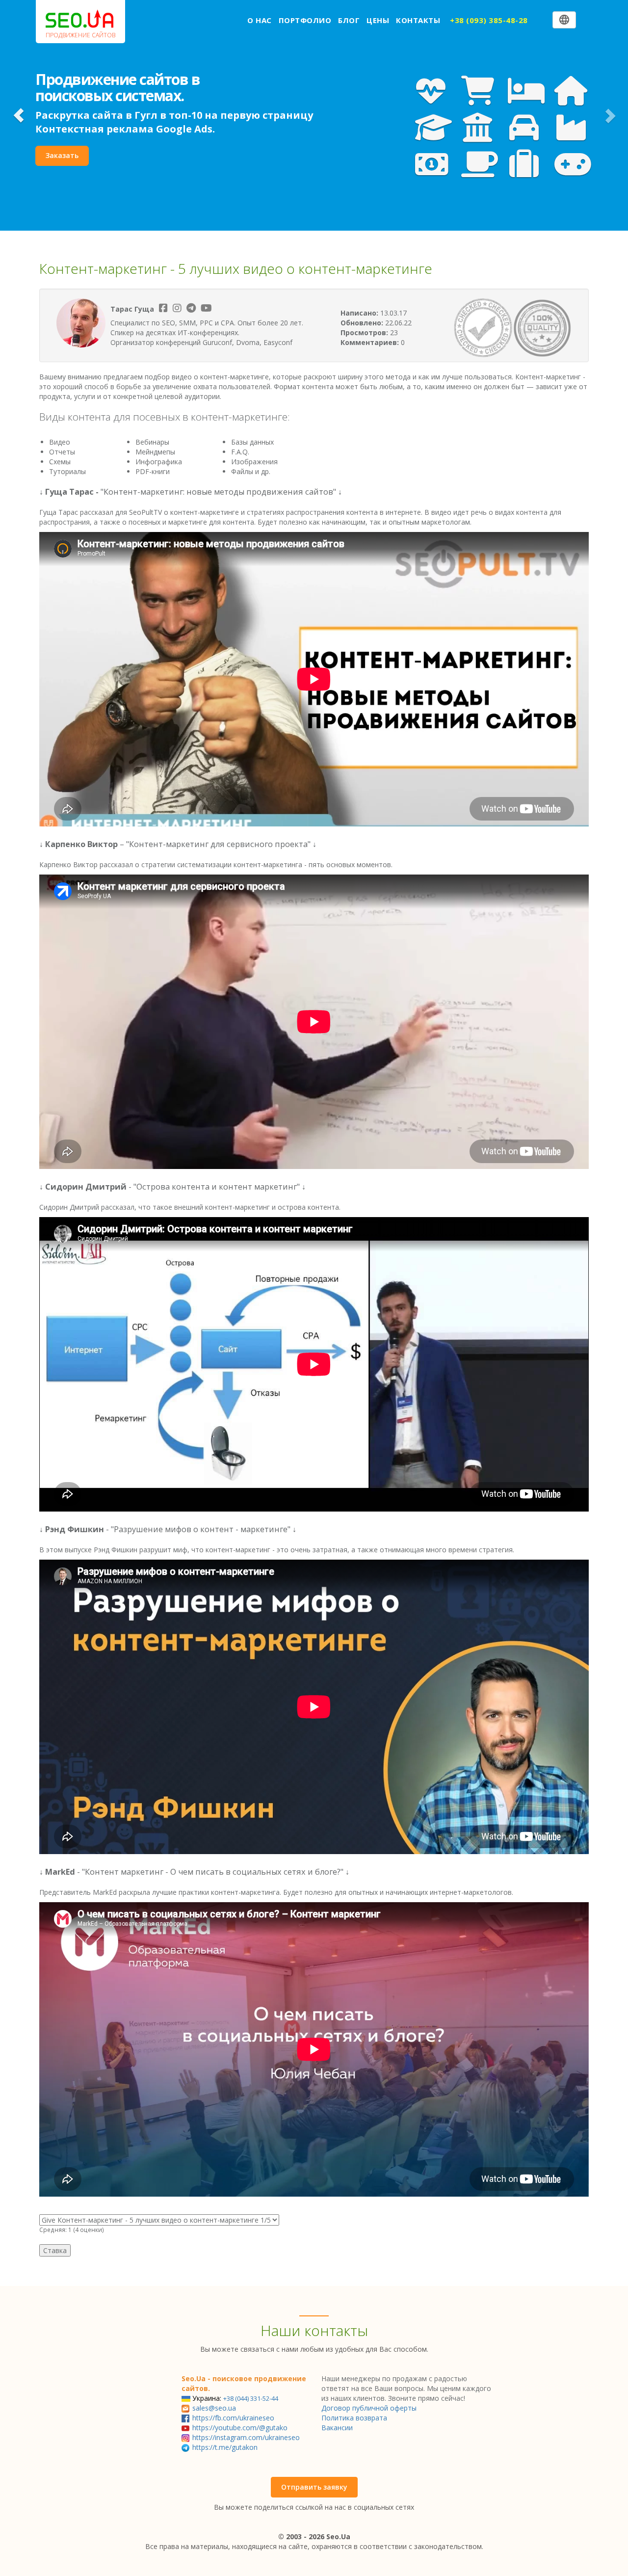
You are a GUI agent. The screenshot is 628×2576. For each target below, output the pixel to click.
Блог (349, 20)
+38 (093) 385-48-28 (489, 20)
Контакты (418, 20)
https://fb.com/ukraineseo (233, 2418)
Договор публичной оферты (369, 2408)
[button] (19, 115)
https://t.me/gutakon (225, 2447)
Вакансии (337, 2428)
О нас (260, 20)
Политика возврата (354, 2418)
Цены (378, 20)
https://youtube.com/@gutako (240, 2428)
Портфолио (305, 20)
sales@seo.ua (214, 2408)
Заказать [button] (62, 155)
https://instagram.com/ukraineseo (246, 2437)
